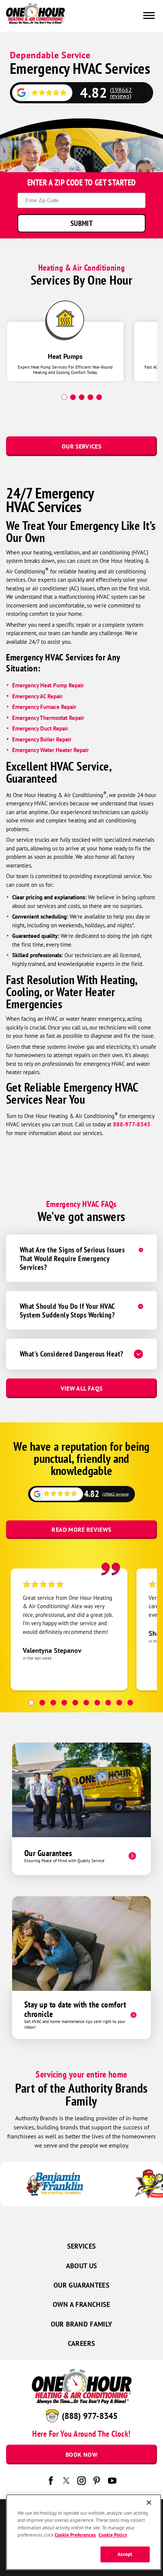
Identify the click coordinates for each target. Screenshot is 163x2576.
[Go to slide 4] (64, 1703)
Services (82, 2246)
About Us (82, 2266)
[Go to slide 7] (97, 1703)
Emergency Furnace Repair (44, 707)
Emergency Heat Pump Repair (49, 685)
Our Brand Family (82, 2324)
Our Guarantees (81, 2285)
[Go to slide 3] (53, 1703)
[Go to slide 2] (42, 1703)
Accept (125, 2554)
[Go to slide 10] (130, 1703)
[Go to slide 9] (119, 1703)
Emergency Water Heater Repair (50, 750)
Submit (81, 223)
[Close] (149, 2503)
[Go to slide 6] (86, 1703)
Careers (82, 2343)
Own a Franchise (81, 2304)
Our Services (81, 446)
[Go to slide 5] (75, 1703)
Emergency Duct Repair (40, 728)
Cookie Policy (113, 2535)
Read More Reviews (81, 1529)
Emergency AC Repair (37, 696)
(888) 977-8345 (90, 2416)
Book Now (81, 2455)
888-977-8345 (132, 1124)
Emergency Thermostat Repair (48, 718)
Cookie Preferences (75, 2535)
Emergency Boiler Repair (42, 739)
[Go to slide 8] (108, 1703)
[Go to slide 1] (31, 1703)
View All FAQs (82, 1388)
